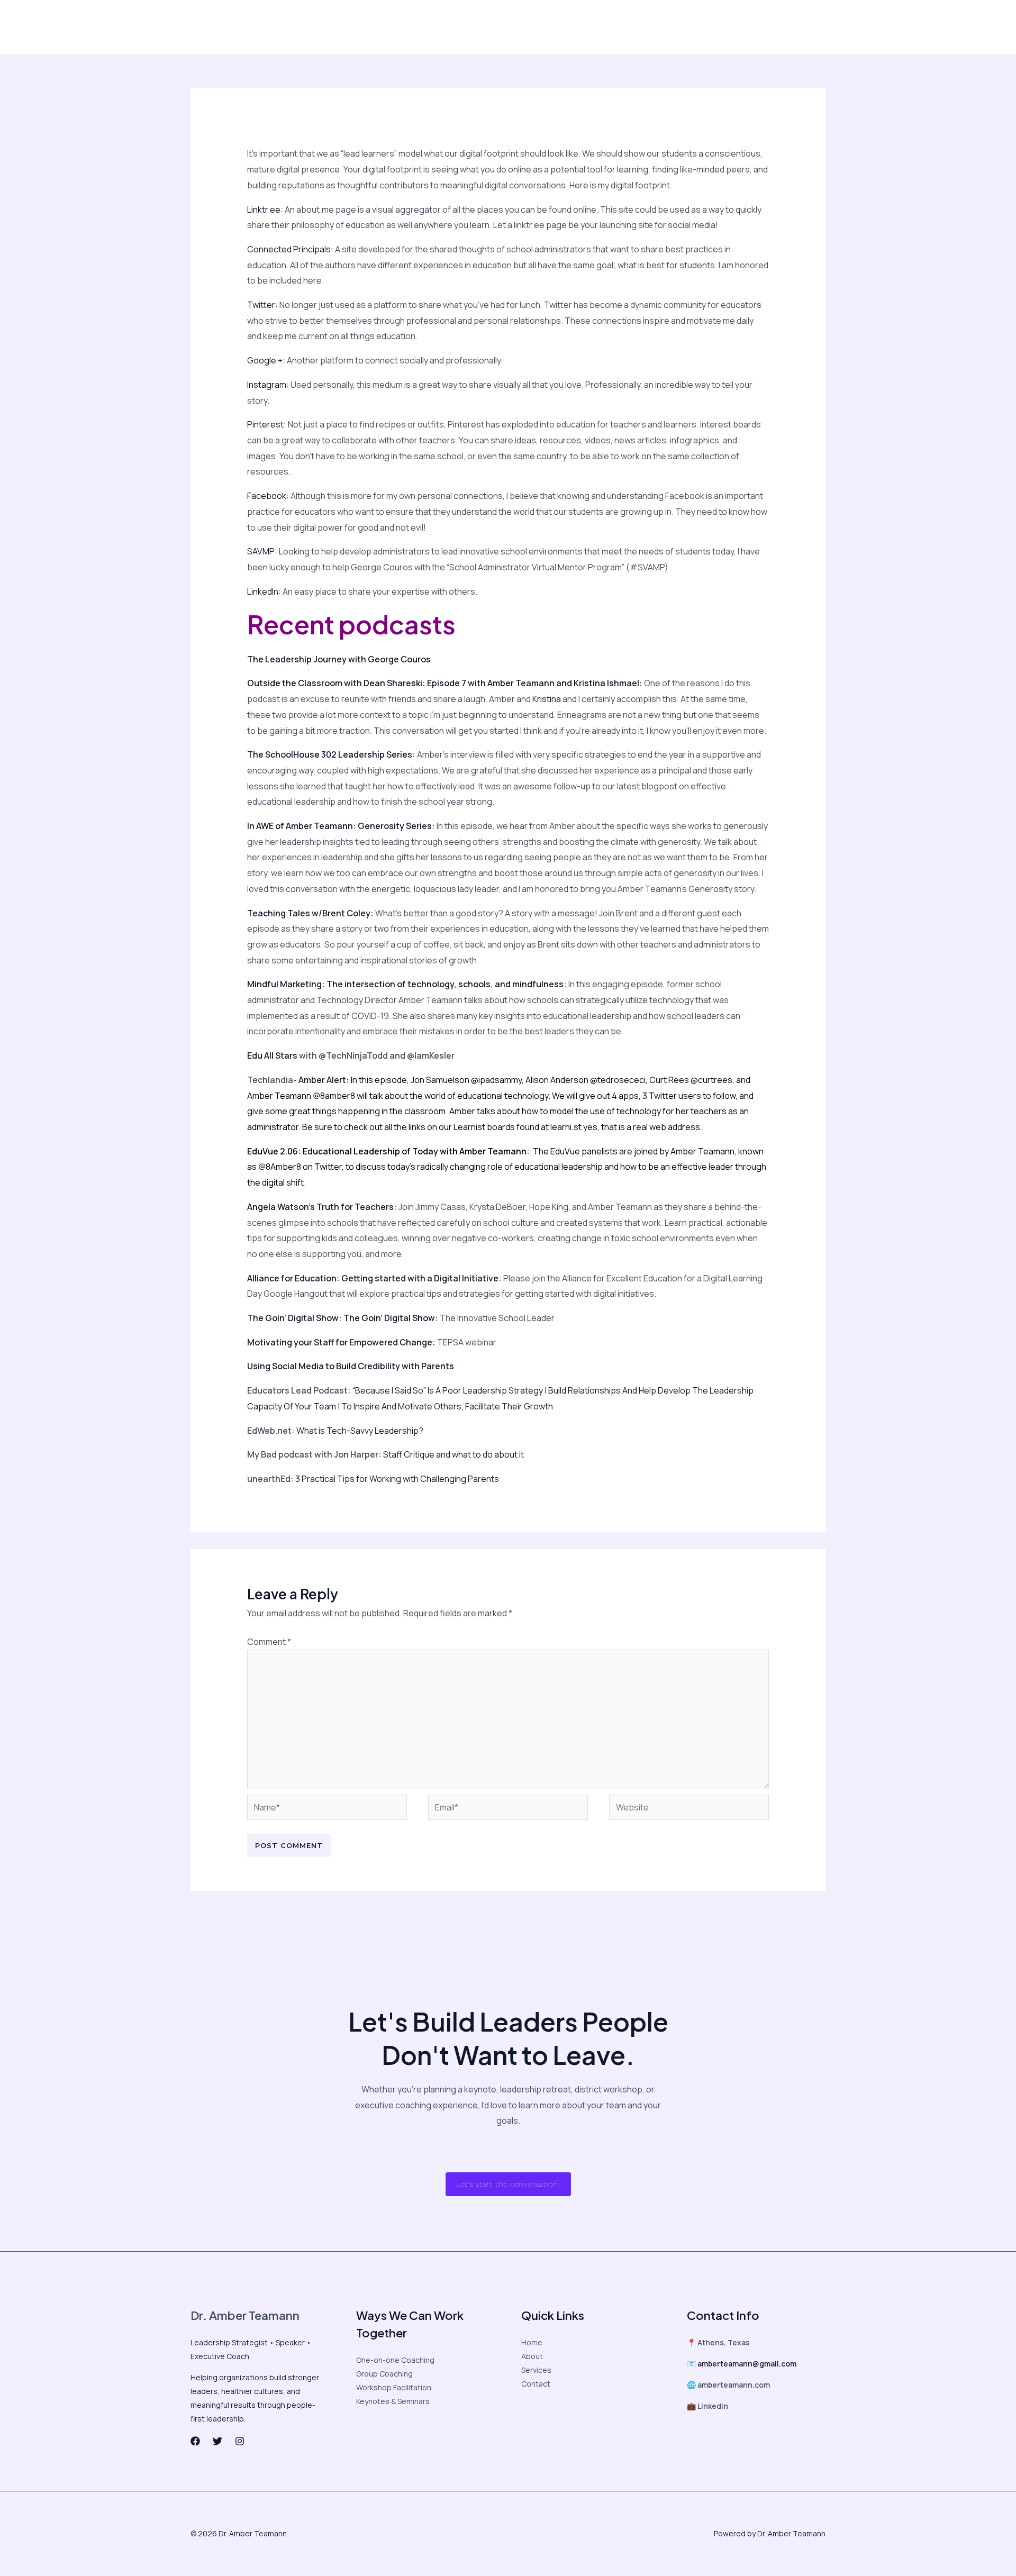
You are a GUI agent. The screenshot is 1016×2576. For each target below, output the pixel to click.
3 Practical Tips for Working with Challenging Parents (397, 1479)
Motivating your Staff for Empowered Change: (341, 1342)
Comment (269, 1642)
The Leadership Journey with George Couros (339, 659)
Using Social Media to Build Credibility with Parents (351, 1366)
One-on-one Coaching (395, 2360)
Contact (570, 27)
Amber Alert (322, 1080)
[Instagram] (691, 28)
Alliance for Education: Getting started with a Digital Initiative (373, 1278)
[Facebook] (647, 28)
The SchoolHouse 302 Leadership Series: (331, 754)
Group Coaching (384, 2374)
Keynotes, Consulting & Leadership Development (417, 27)
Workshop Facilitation (394, 2387)
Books (531, 27)
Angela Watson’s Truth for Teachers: (322, 1207)
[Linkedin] (713, 28)
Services (536, 2370)
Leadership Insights (278, 27)
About (218, 27)
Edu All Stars (272, 1055)
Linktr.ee (264, 210)
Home (532, 2342)
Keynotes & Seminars (393, 2401)
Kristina (547, 699)
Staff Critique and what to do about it (453, 1454)
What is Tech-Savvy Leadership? (360, 1431)
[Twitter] (669, 28)
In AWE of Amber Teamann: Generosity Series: (341, 826)
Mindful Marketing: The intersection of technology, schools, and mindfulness (405, 984)
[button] (777, 27)
